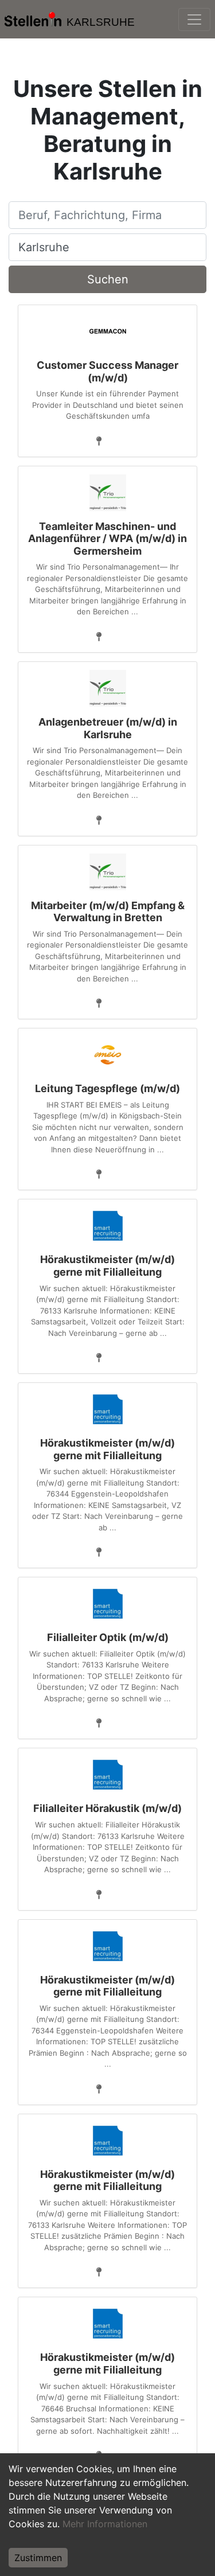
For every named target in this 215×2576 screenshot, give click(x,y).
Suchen (108, 279)
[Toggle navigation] (194, 20)
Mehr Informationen (105, 2524)
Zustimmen (38, 2558)
